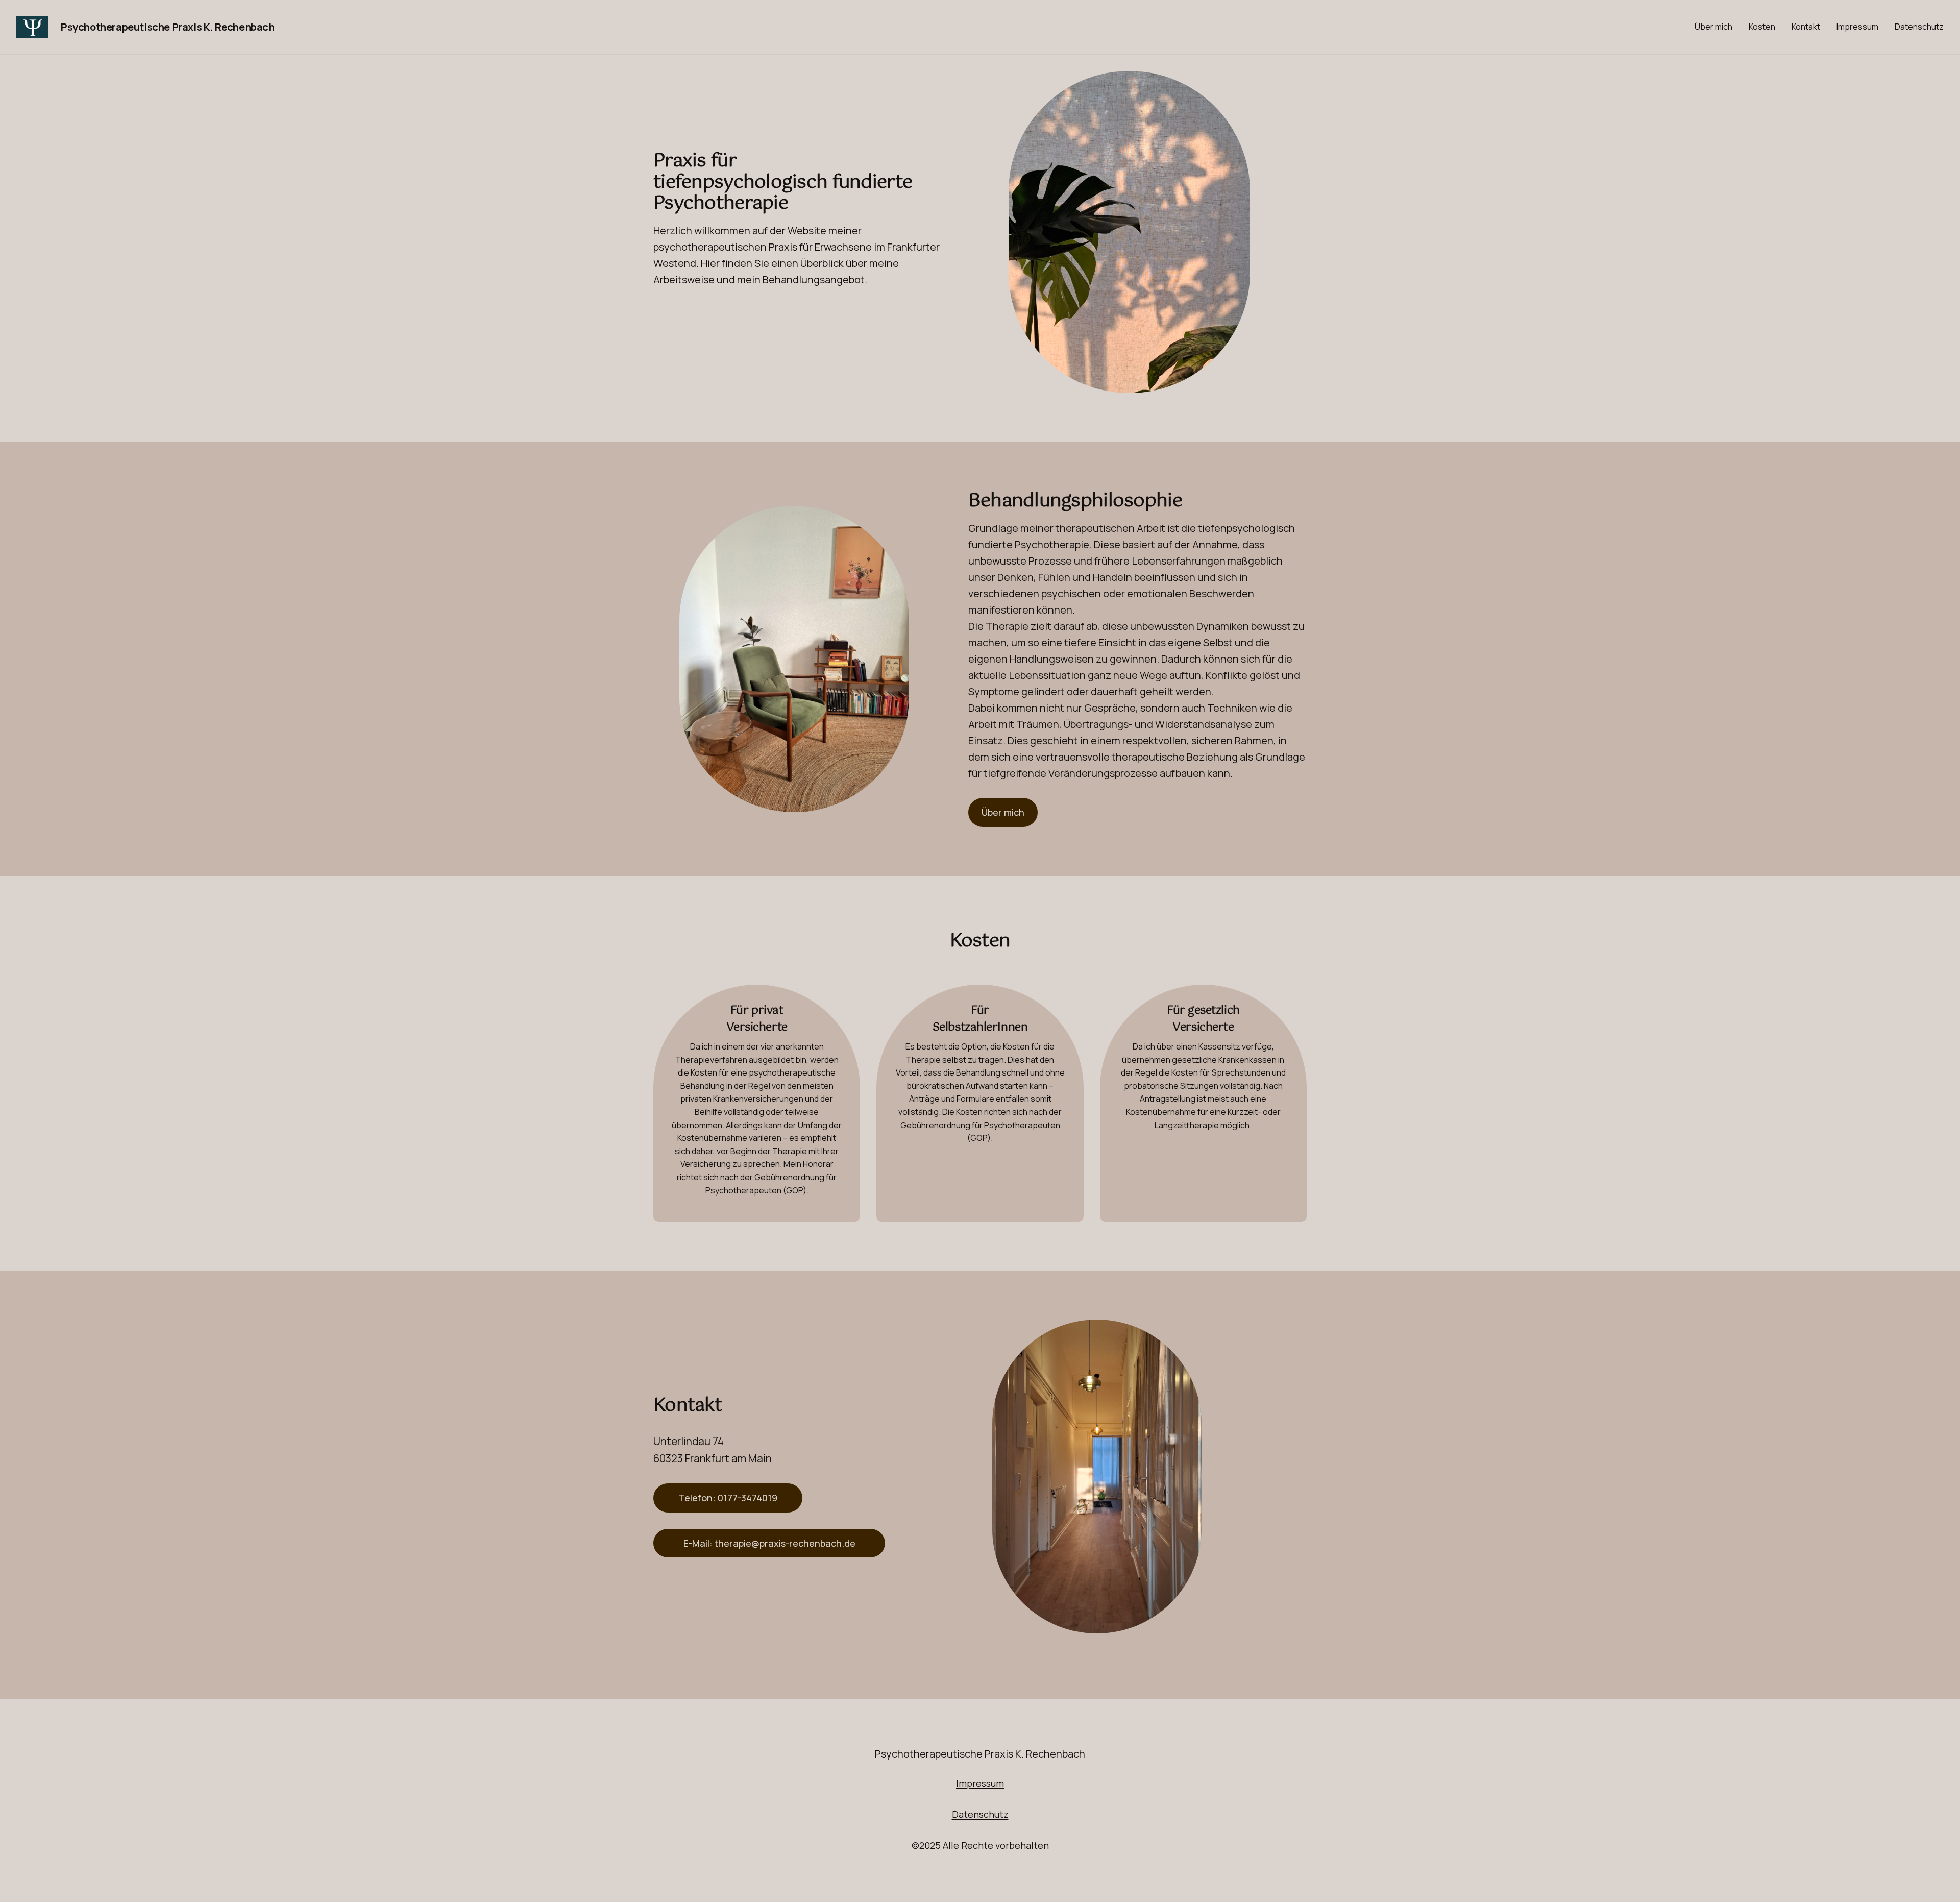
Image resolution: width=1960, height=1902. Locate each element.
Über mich (1003, 812)
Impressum (980, 1783)
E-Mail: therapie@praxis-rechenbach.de (769, 1543)
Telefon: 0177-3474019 (728, 1498)
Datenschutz (980, 1814)
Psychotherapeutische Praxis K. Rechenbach (168, 27)
